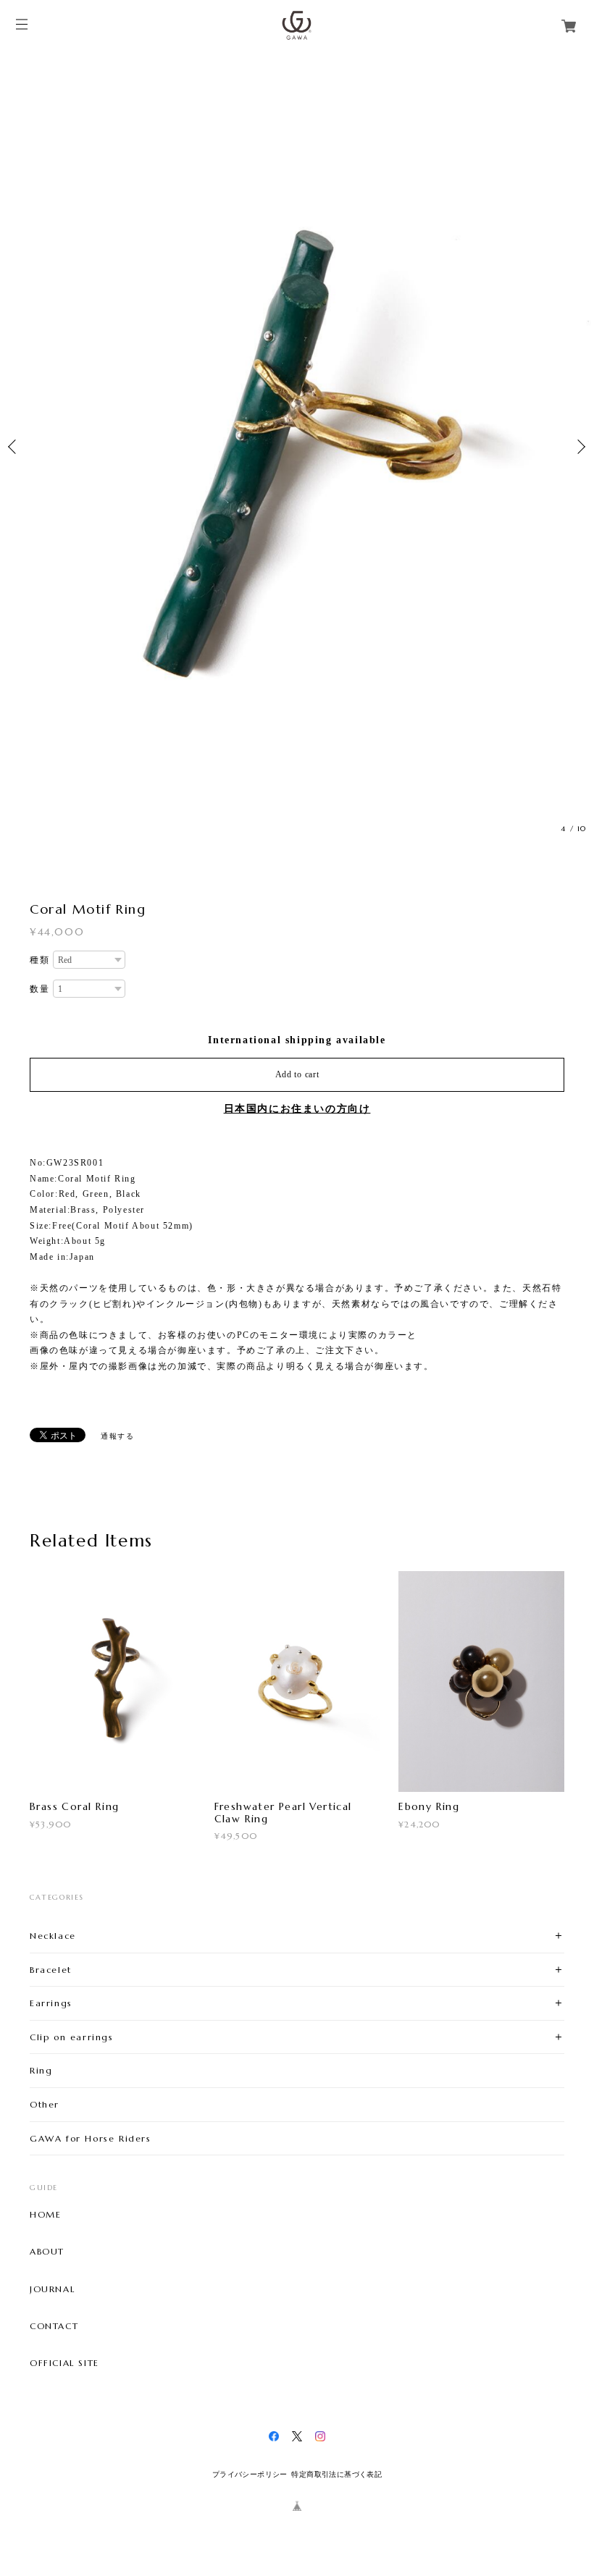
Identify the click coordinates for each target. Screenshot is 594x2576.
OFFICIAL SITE (64, 2363)
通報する (117, 1436)
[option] (297, 446)
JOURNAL (52, 2289)
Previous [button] (14, 447)
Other (45, 2104)
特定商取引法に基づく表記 (336, 2474)
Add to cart (297, 1074)
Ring (41, 2070)
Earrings (51, 2003)
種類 (39, 960)
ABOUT (47, 2252)
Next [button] (580, 447)
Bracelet (51, 1970)
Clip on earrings (72, 2037)
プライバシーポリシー (250, 2474)
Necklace (53, 1936)
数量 (39, 989)
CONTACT (54, 2326)
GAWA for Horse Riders (91, 2138)
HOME (45, 2215)
